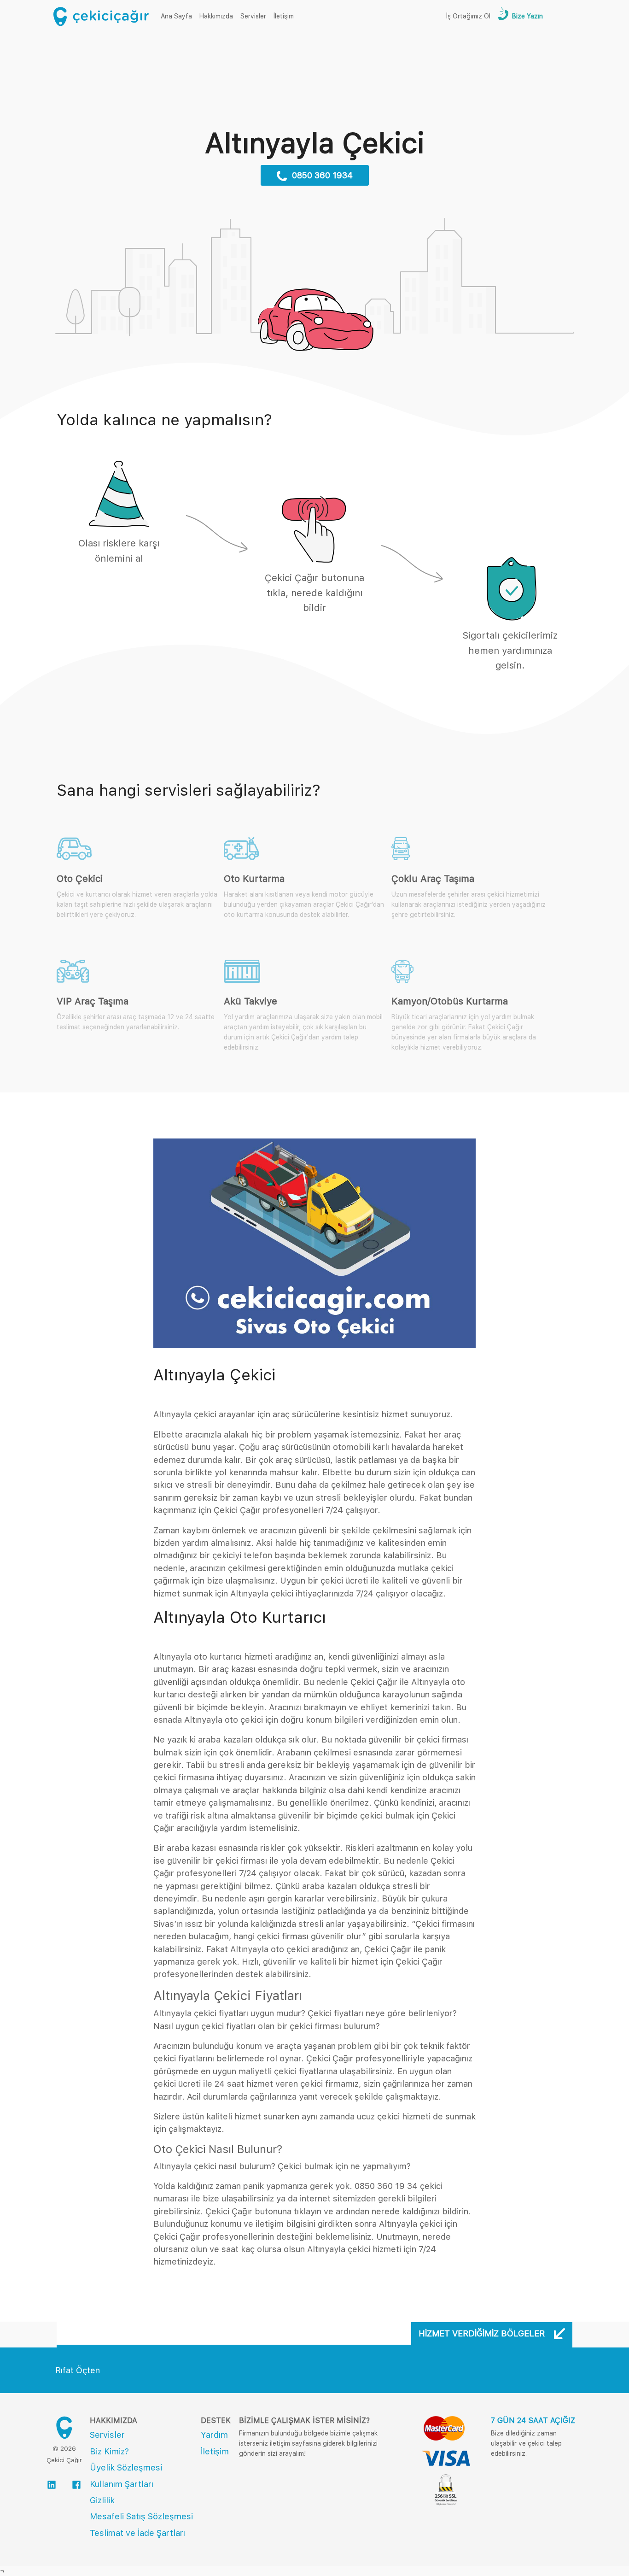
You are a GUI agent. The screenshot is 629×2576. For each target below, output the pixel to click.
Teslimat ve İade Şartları (137, 2533)
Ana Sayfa (178, 16)
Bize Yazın (527, 16)
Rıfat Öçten (78, 2370)
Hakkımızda (216, 16)
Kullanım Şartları (122, 2484)
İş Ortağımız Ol (468, 16)
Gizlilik (102, 2500)
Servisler (253, 16)
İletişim (284, 16)
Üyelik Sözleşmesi (126, 2467)
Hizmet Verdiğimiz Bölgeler (483, 2333)
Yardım (214, 2435)
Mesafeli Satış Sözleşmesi (141, 2516)
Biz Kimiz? (109, 2451)
